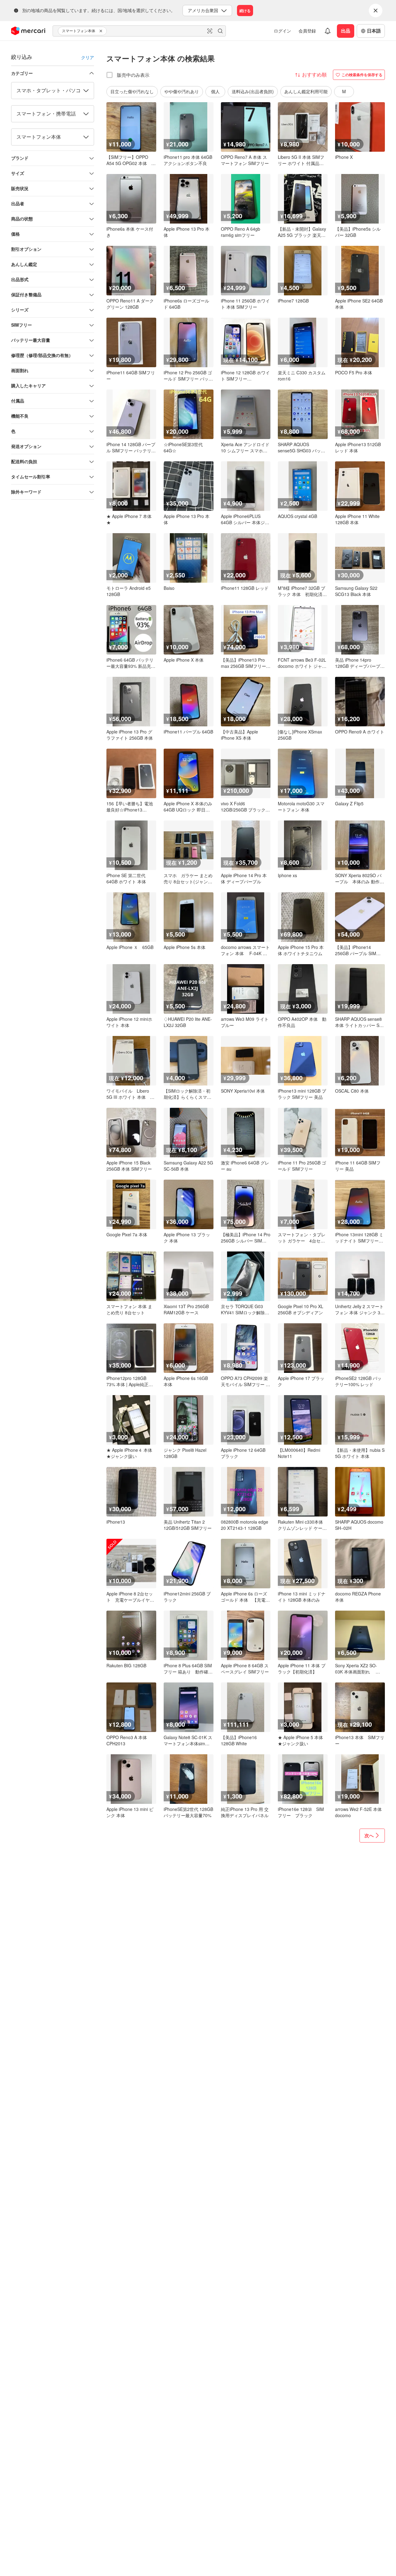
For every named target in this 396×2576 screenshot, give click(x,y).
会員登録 (307, 31)
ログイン (282, 31)
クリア (88, 57)
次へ (369, 1835)
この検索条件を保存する (362, 75)
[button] (102, 31)
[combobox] (139, 31)
